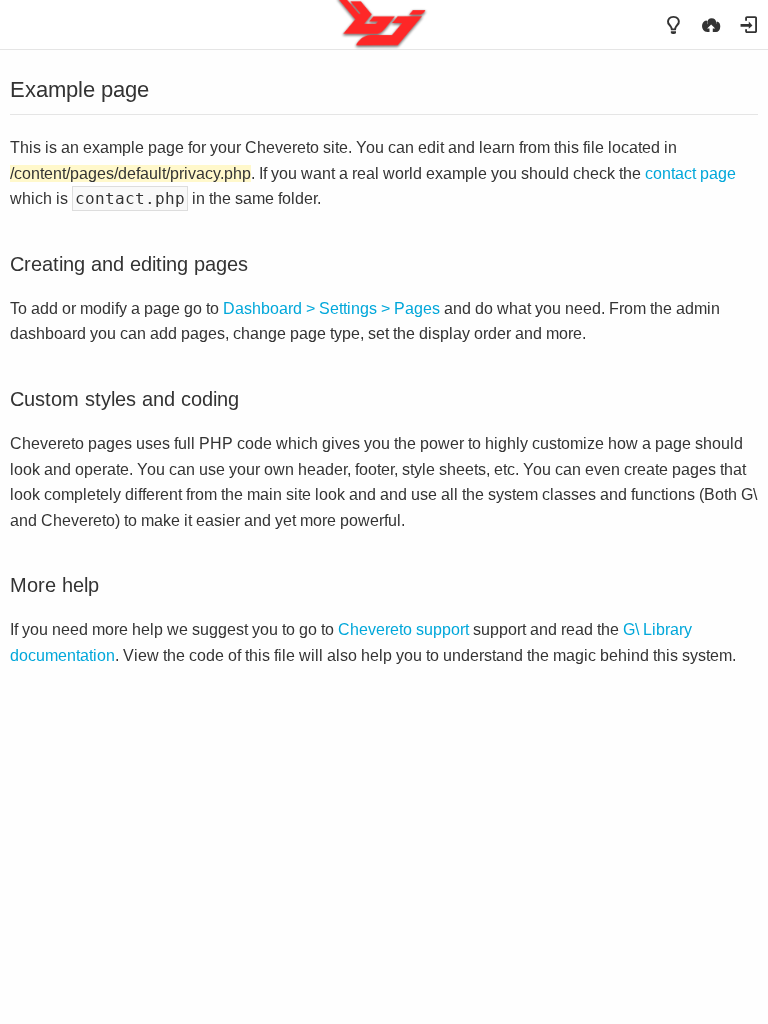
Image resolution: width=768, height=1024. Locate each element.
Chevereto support (403, 629)
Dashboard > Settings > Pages (331, 308)
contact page (690, 173)
